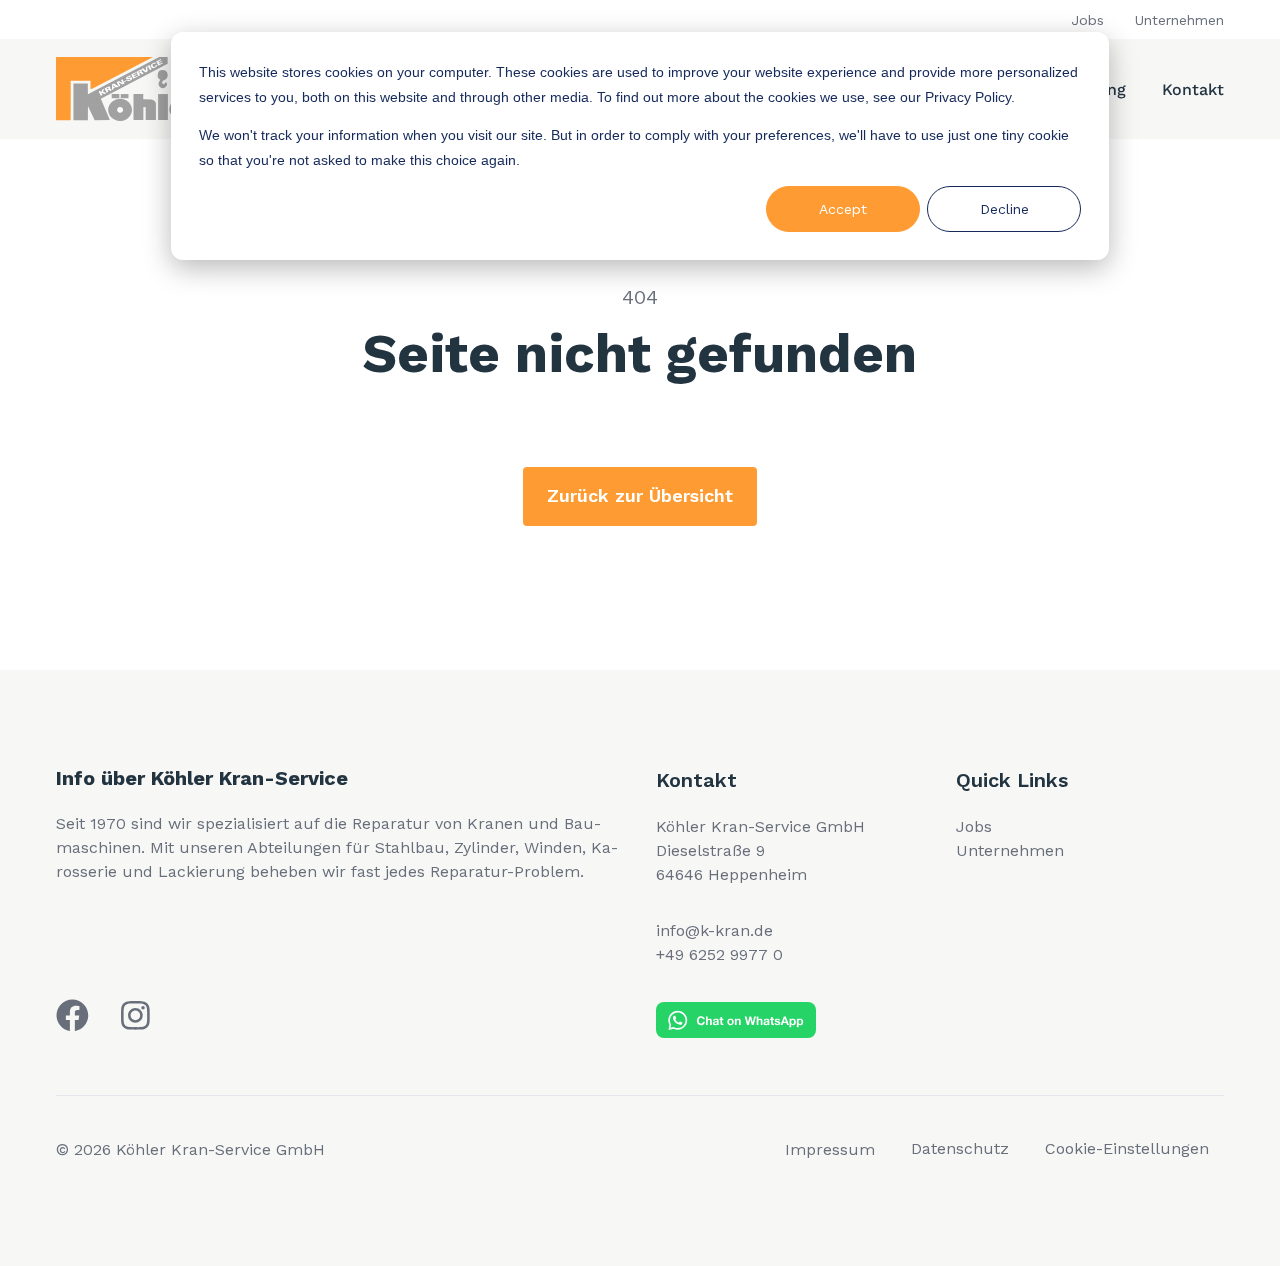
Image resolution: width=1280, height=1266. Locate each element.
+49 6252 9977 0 (719, 954)
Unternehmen (1179, 20)
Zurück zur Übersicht (640, 495)
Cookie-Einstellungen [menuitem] (1127, 1148)
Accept (843, 209)
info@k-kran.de (714, 930)
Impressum (830, 1149)
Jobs (1087, 20)
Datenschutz (960, 1148)
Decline (1004, 209)
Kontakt (1193, 89)
